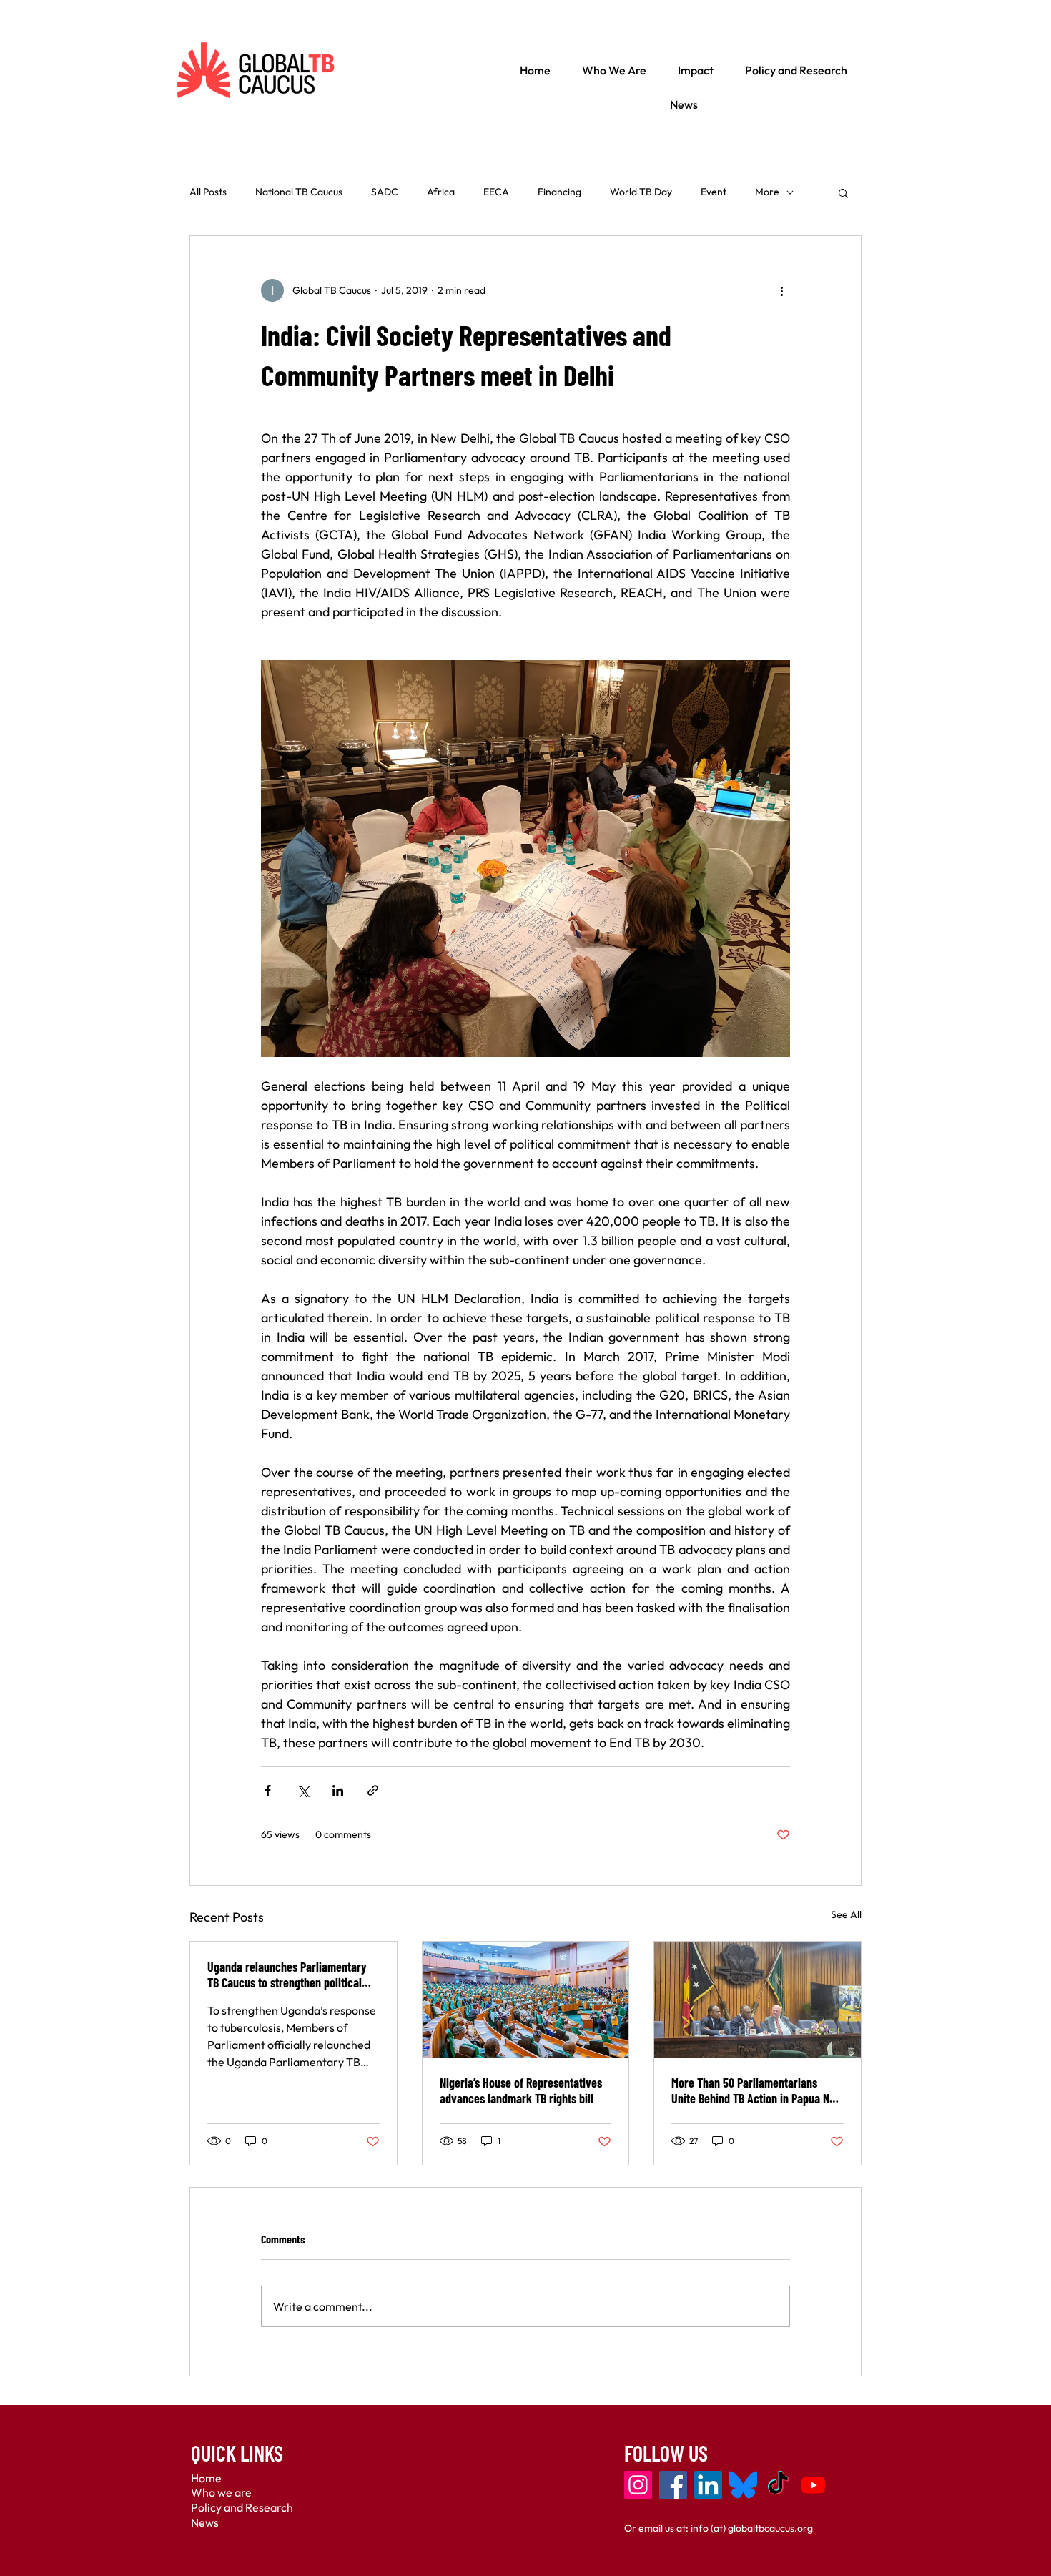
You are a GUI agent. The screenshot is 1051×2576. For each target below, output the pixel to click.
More (767, 192)
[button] (843, 192)
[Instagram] (638, 2485)
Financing (559, 192)
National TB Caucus (299, 192)
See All (846, 1914)
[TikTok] (778, 2485)
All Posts (208, 192)
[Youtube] (813, 2485)
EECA (496, 192)
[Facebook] (673, 2485)
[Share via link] (373, 1790)
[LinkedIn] (708, 2485)
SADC (385, 192)
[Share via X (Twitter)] (303, 1790)
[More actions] (781, 290)
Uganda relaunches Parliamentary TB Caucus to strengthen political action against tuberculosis (287, 1975)
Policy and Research (242, 2507)
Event (714, 192)
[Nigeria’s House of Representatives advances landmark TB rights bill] (526, 2000)
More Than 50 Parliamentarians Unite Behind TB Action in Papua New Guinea (757, 2090)
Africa (441, 192)
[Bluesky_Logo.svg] (743, 2485)
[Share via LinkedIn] (338, 1790)
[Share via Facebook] (268, 1790)
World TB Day (641, 192)
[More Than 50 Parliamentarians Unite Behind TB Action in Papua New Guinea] (758, 2000)
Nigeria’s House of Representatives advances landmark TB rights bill (521, 2090)
